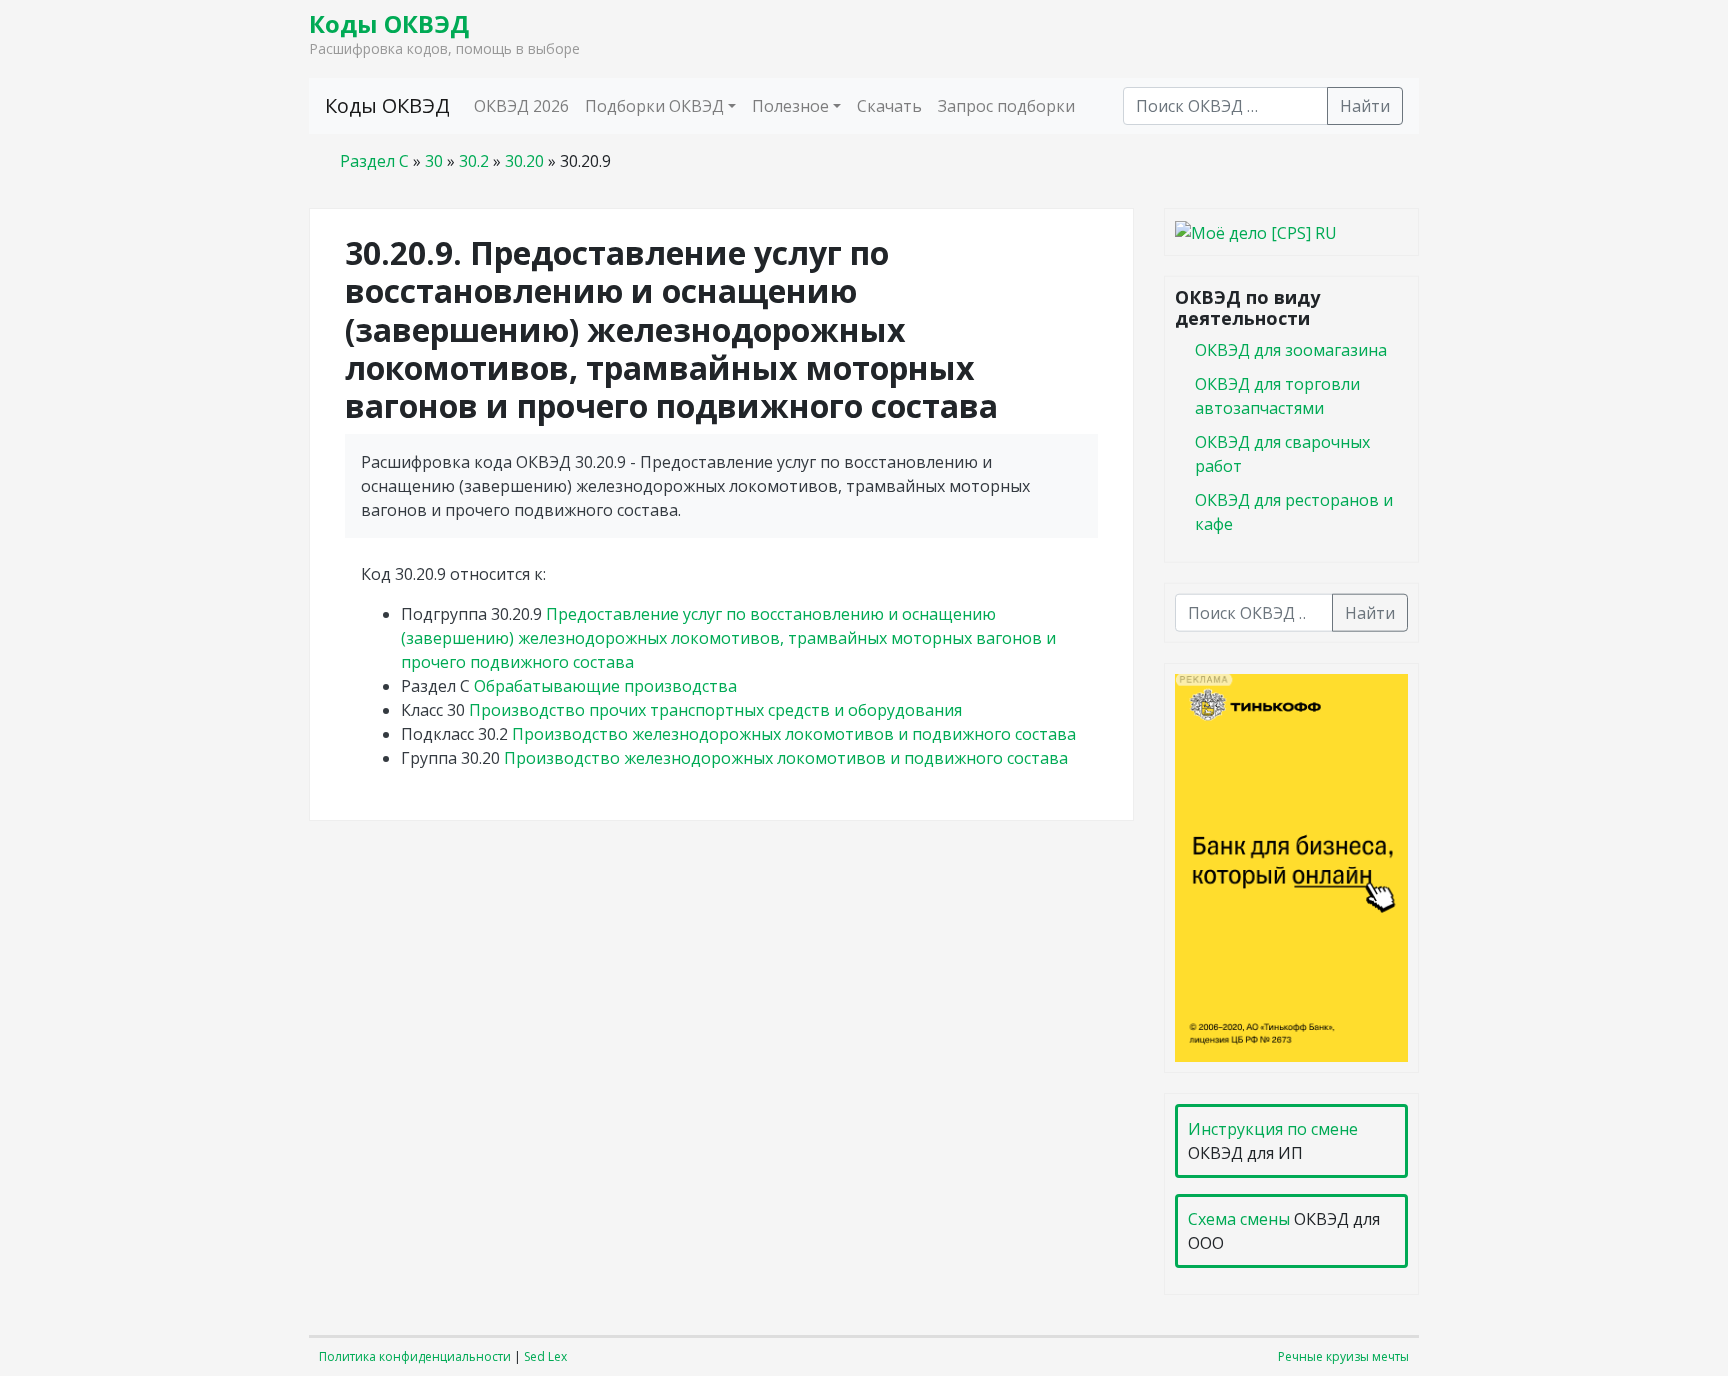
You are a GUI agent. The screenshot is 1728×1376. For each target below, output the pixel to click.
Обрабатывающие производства (605, 686)
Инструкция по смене (1273, 1129)
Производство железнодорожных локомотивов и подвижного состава (794, 734)
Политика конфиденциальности (415, 1356)
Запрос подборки (1006, 106)
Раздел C (374, 161)
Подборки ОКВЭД (654, 106)
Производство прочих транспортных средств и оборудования (715, 710)
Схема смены (1239, 1219)
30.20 (524, 161)
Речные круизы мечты (1343, 1356)
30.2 (474, 161)
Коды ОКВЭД (389, 23)
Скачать (889, 106)
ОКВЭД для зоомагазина (1291, 349)
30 (434, 161)
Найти (1365, 106)
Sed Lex (545, 1356)
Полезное (790, 106)
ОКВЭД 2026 (521, 106)
